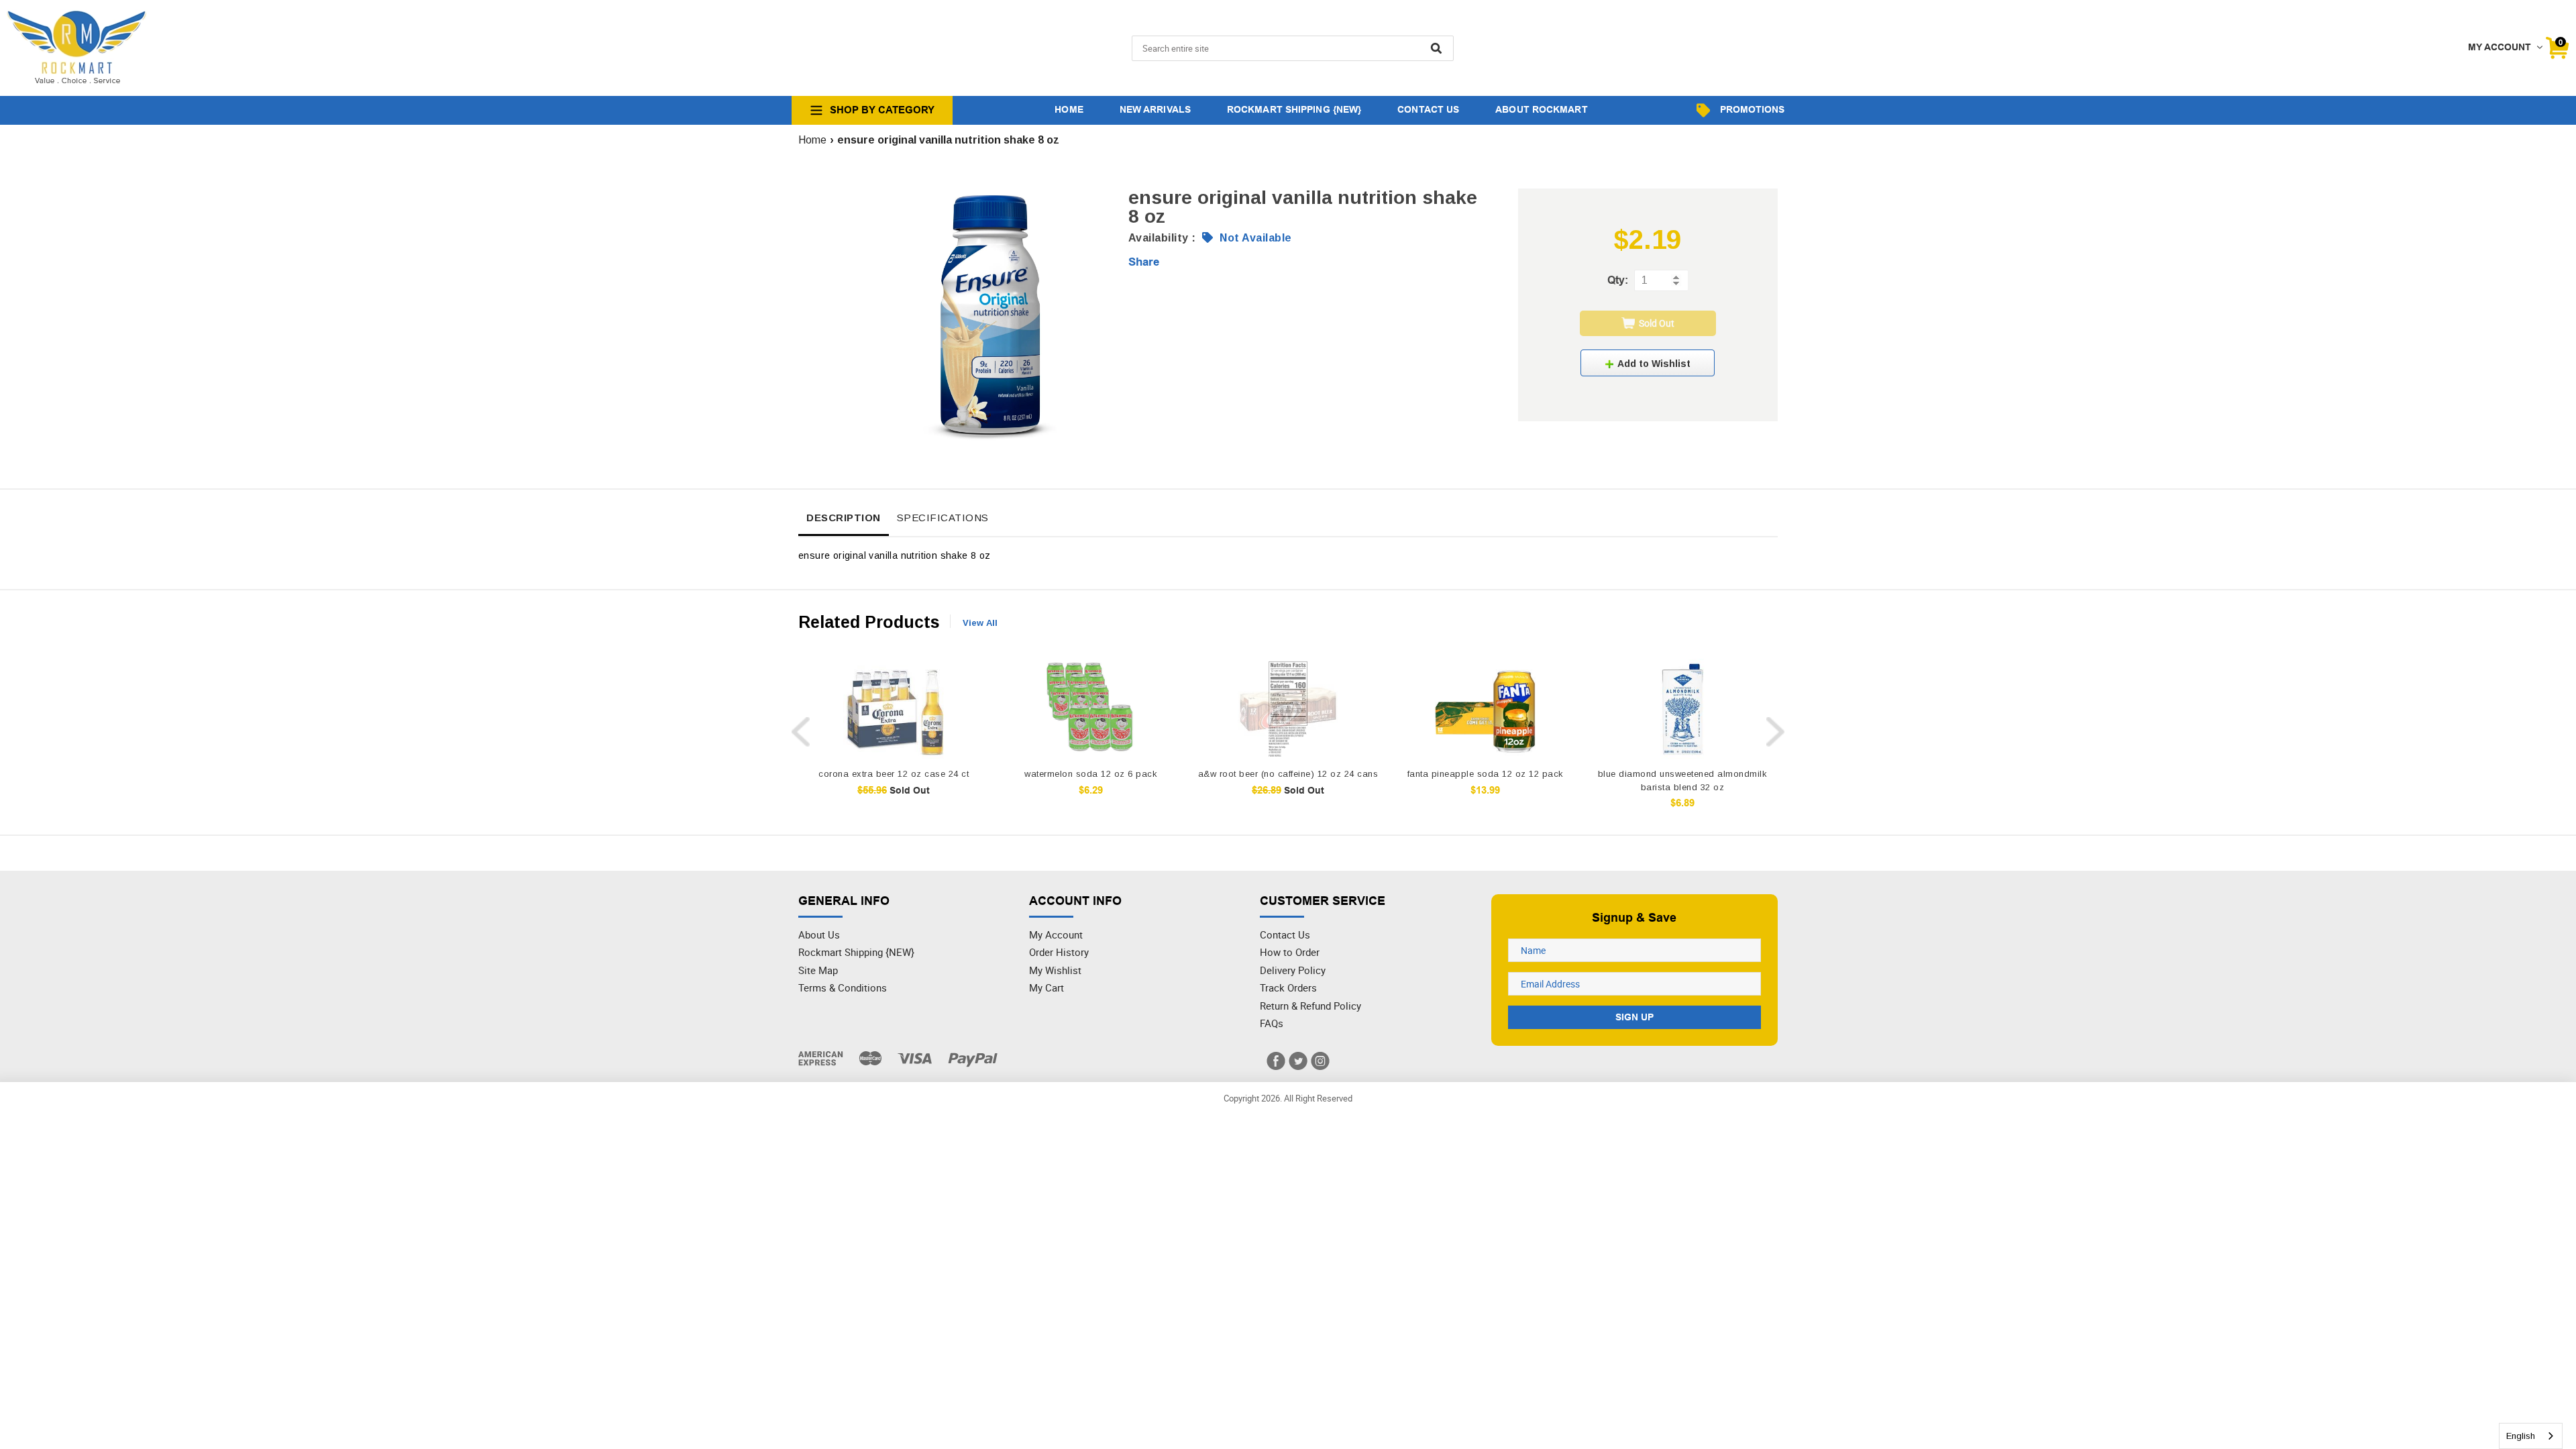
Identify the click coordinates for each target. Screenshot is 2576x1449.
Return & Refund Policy (1310, 1006)
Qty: (1618, 280)
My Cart (1046, 987)
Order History (1059, 952)
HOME (1069, 109)
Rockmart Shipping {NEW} (856, 952)
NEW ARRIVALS (1155, 109)
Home (812, 140)
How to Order (1290, 952)
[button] (1648, 363)
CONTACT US (1428, 109)
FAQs (1272, 1023)
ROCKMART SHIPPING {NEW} (1294, 109)
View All (980, 623)
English (2521, 1436)
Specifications (943, 518)
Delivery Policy (1293, 970)
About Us (819, 934)
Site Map (818, 970)
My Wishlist (1055, 970)
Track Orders (1288, 987)
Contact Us (1285, 934)
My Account (1056, 934)
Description (844, 518)
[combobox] (2531, 1436)
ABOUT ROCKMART (1541, 109)
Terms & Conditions (843, 987)
